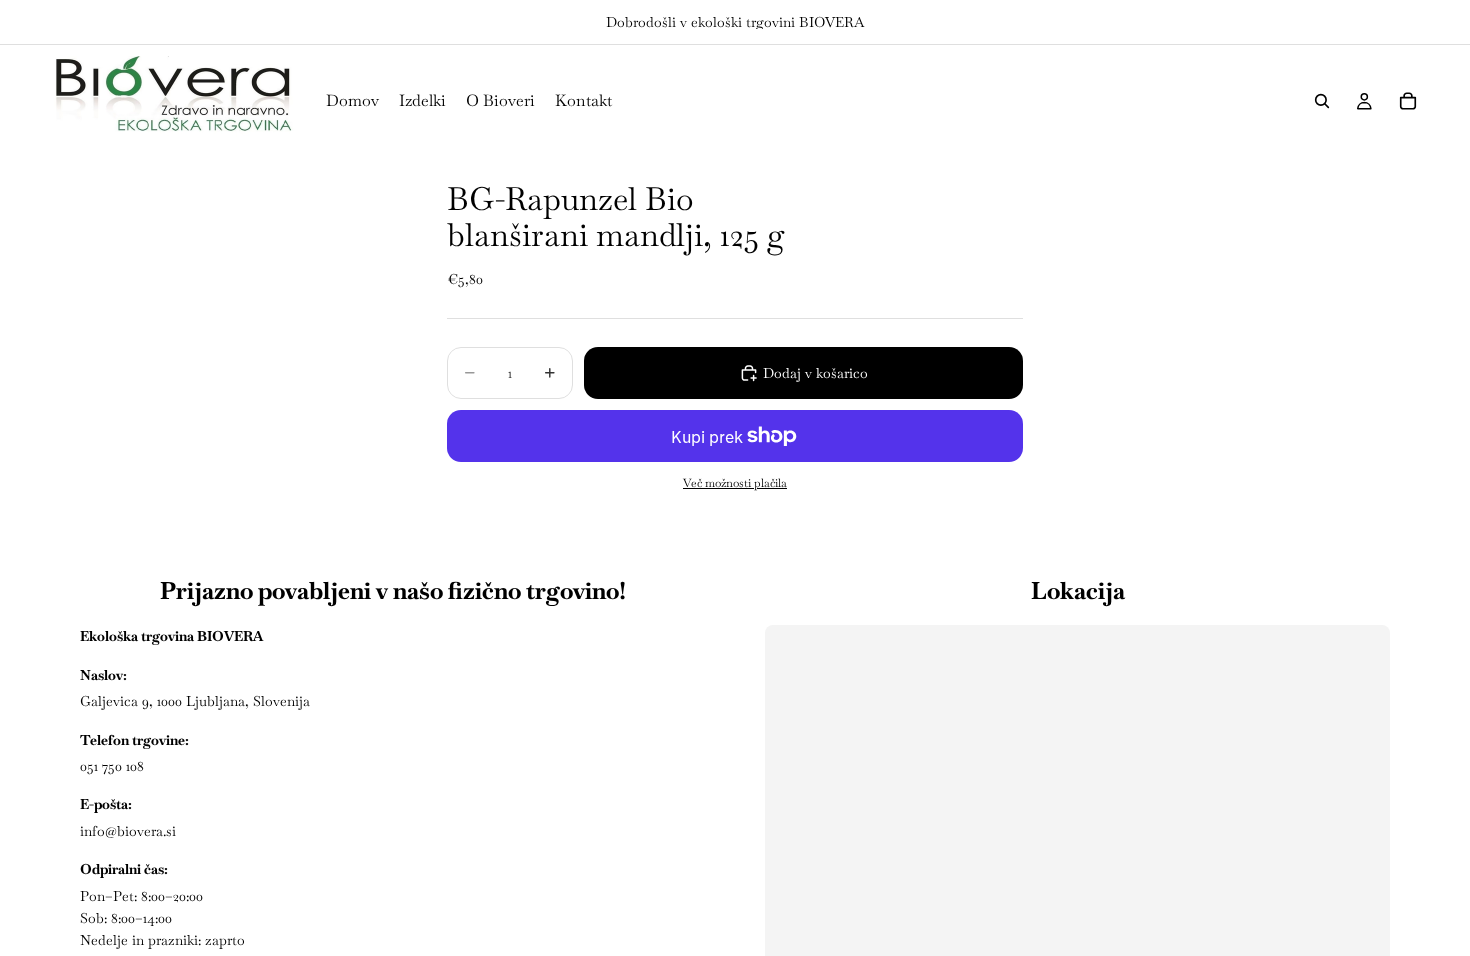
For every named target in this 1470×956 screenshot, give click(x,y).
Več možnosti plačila (735, 482)
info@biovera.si (128, 831)
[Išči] (1322, 101)
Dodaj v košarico (815, 373)
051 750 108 (112, 766)
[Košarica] (1408, 101)
